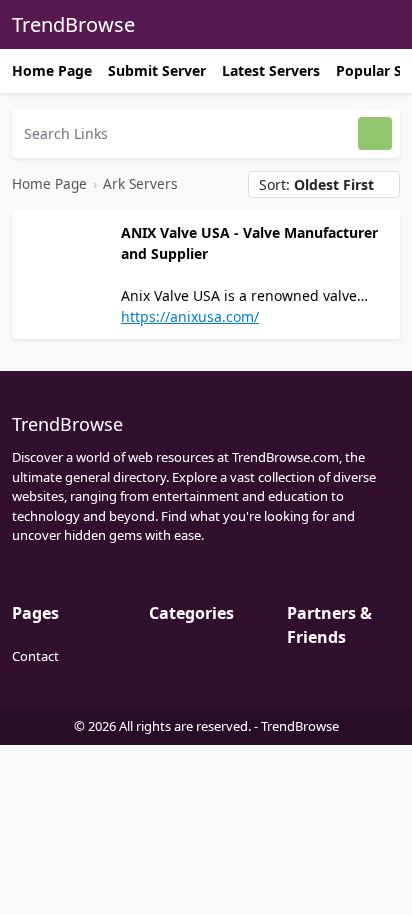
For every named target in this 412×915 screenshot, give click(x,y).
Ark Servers (140, 183)
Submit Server (157, 70)
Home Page (52, 70)
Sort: (316, 184)
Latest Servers (271, 70)
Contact (35, 656)
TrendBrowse (73, 24)
